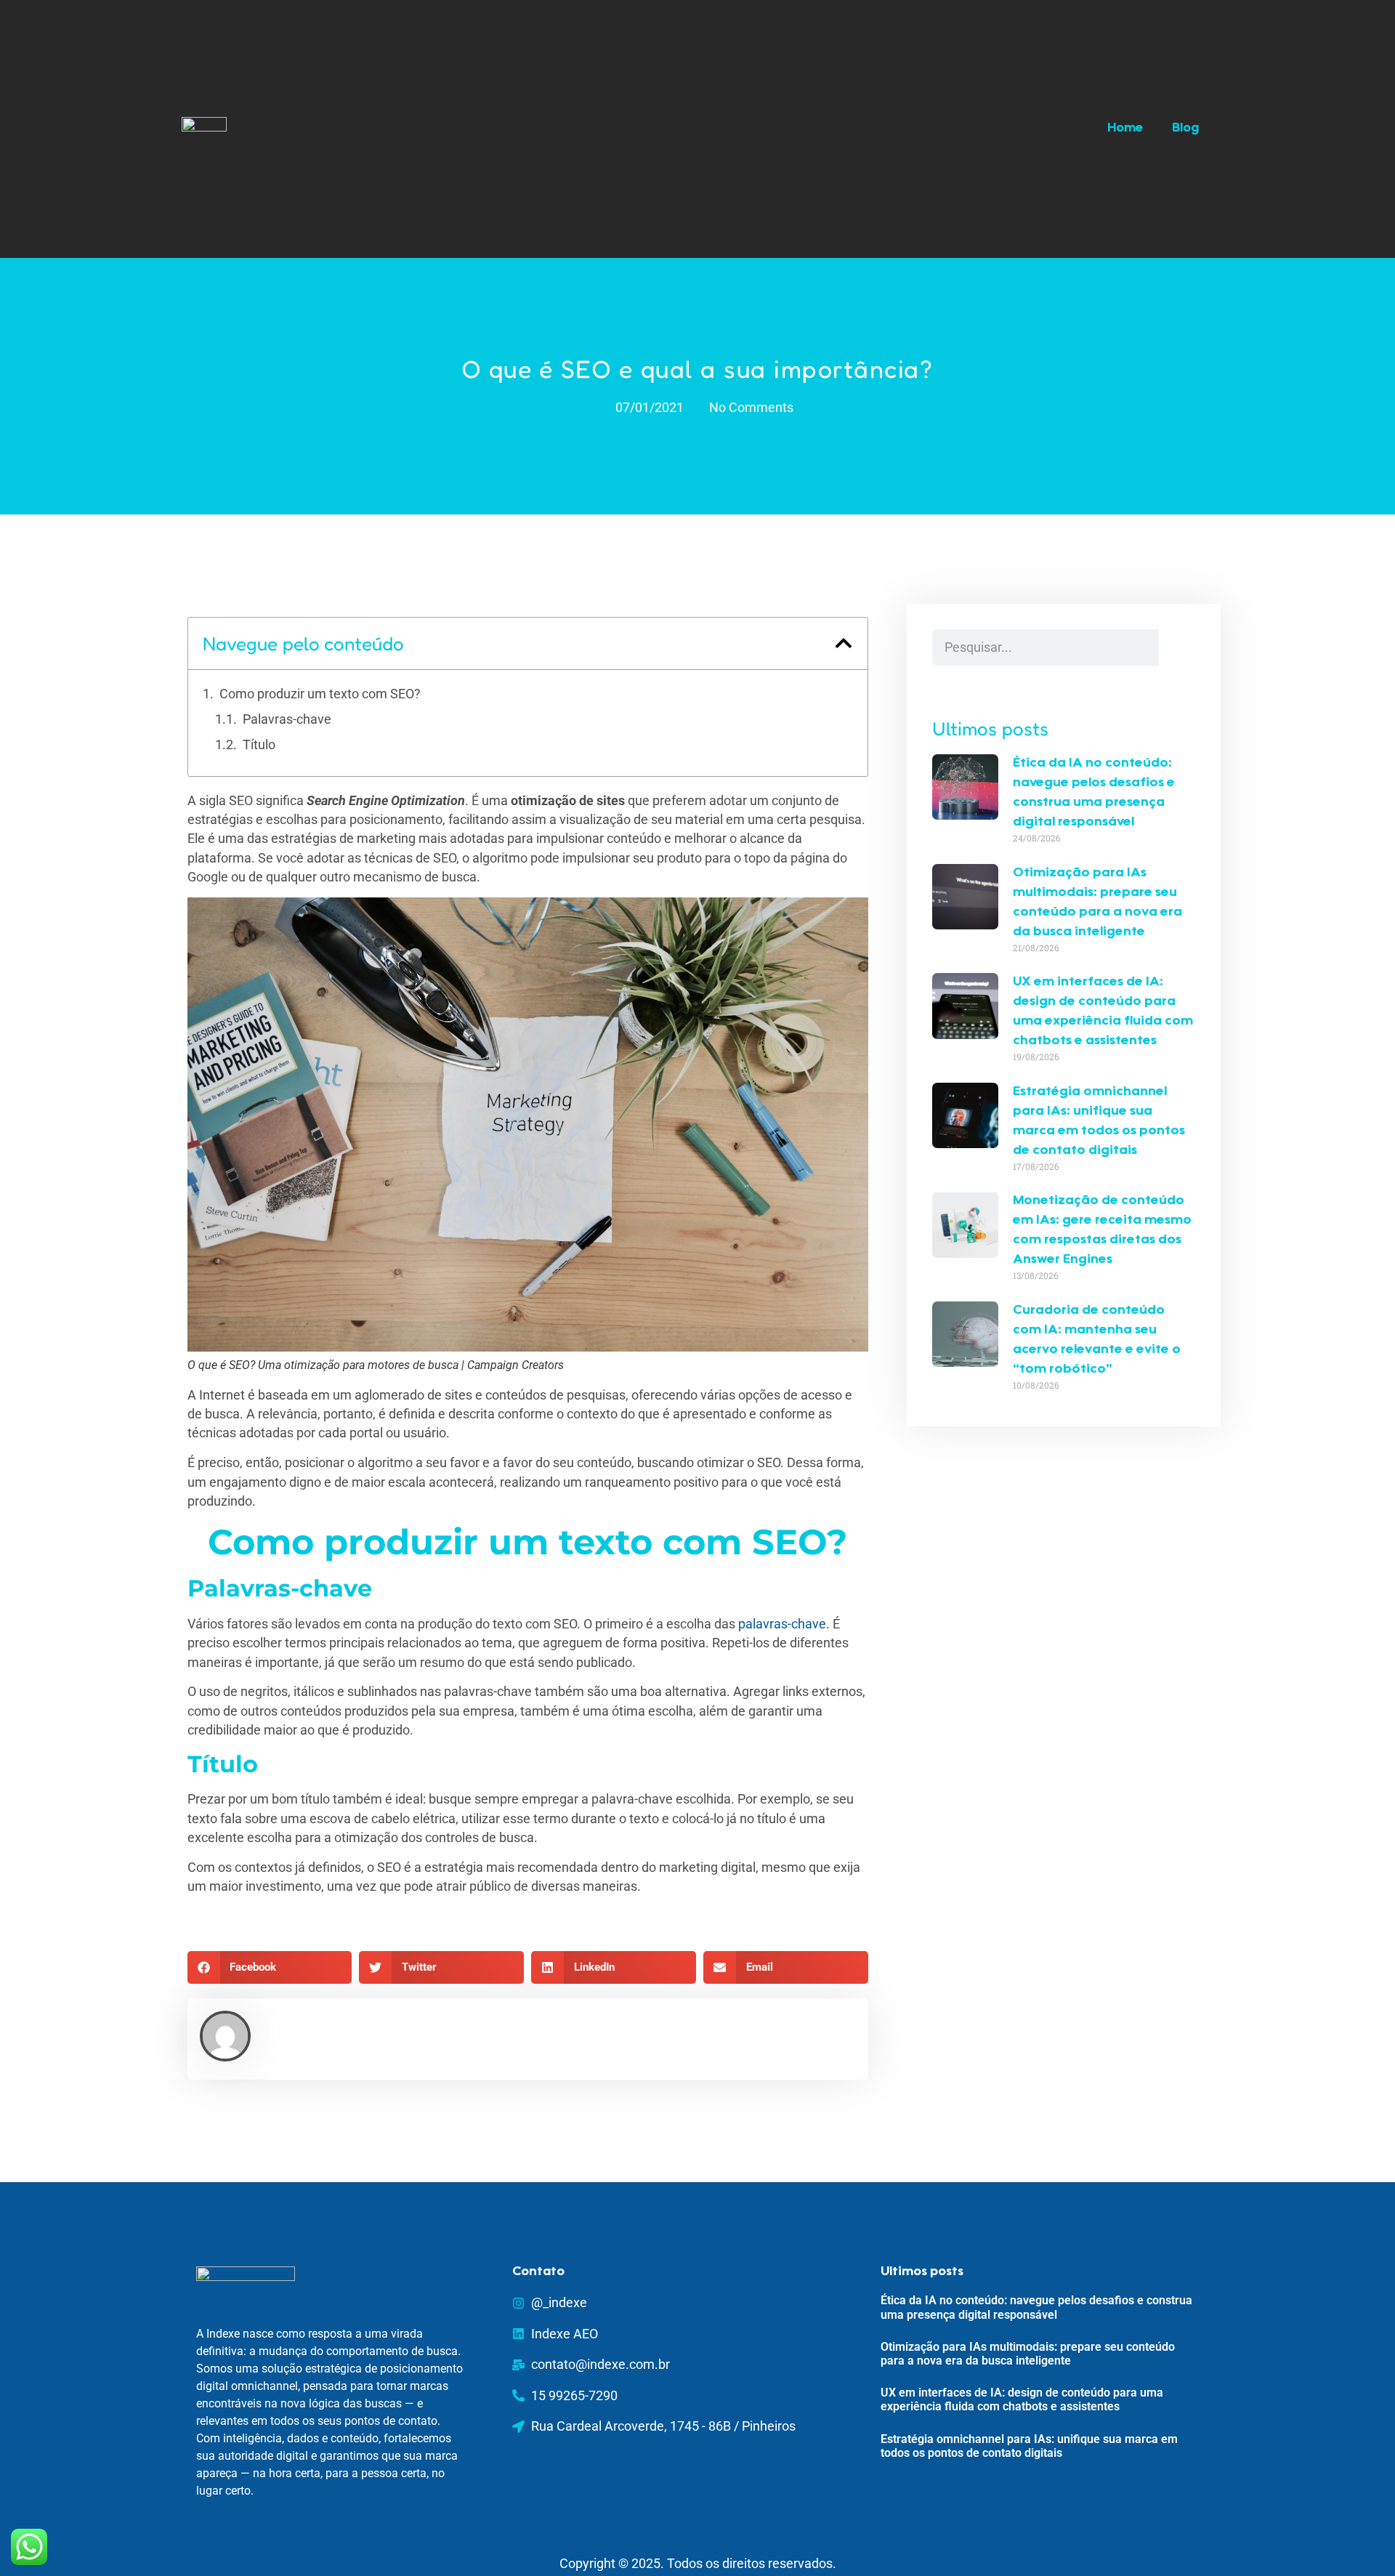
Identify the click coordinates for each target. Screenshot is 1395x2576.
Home (1125, 129)
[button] (844, 643)
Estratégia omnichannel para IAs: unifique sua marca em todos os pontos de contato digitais (1029, 2446)
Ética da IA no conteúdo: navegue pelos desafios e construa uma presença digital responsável (1036, 2307)
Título (259, 745)
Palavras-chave (290, 719)
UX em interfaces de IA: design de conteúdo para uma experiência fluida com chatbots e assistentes (1022, 2399)
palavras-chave (782, 1624)
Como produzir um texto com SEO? (320, 694)
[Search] (1177, 647)
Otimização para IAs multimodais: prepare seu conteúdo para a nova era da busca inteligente (1028, 2354)
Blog (1185, 129)
